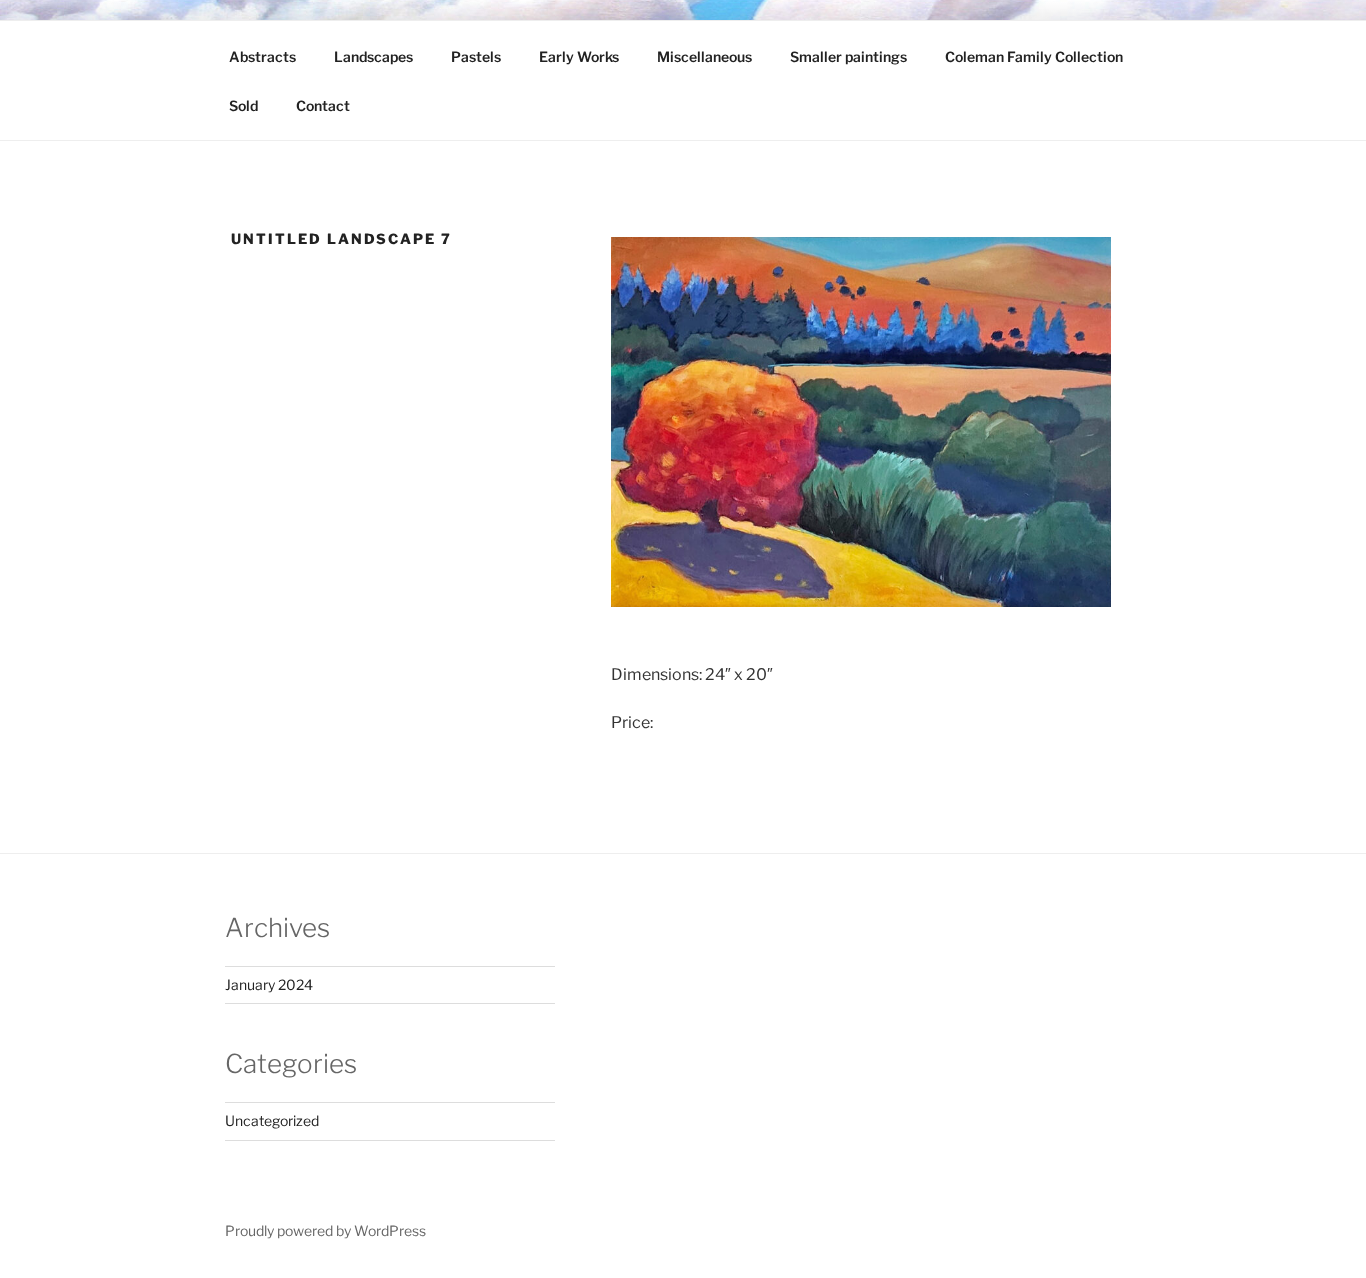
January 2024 (269, 984)
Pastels (476, 56)
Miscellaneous (704, 56)
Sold (243, 105)
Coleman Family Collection (1034, 56)
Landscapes (373, 56)
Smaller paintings (848, 56)
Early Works (579, 56)
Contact (323, 105)
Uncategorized (272, 1120)
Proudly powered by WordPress (325, 1230)
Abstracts (262, 56)
